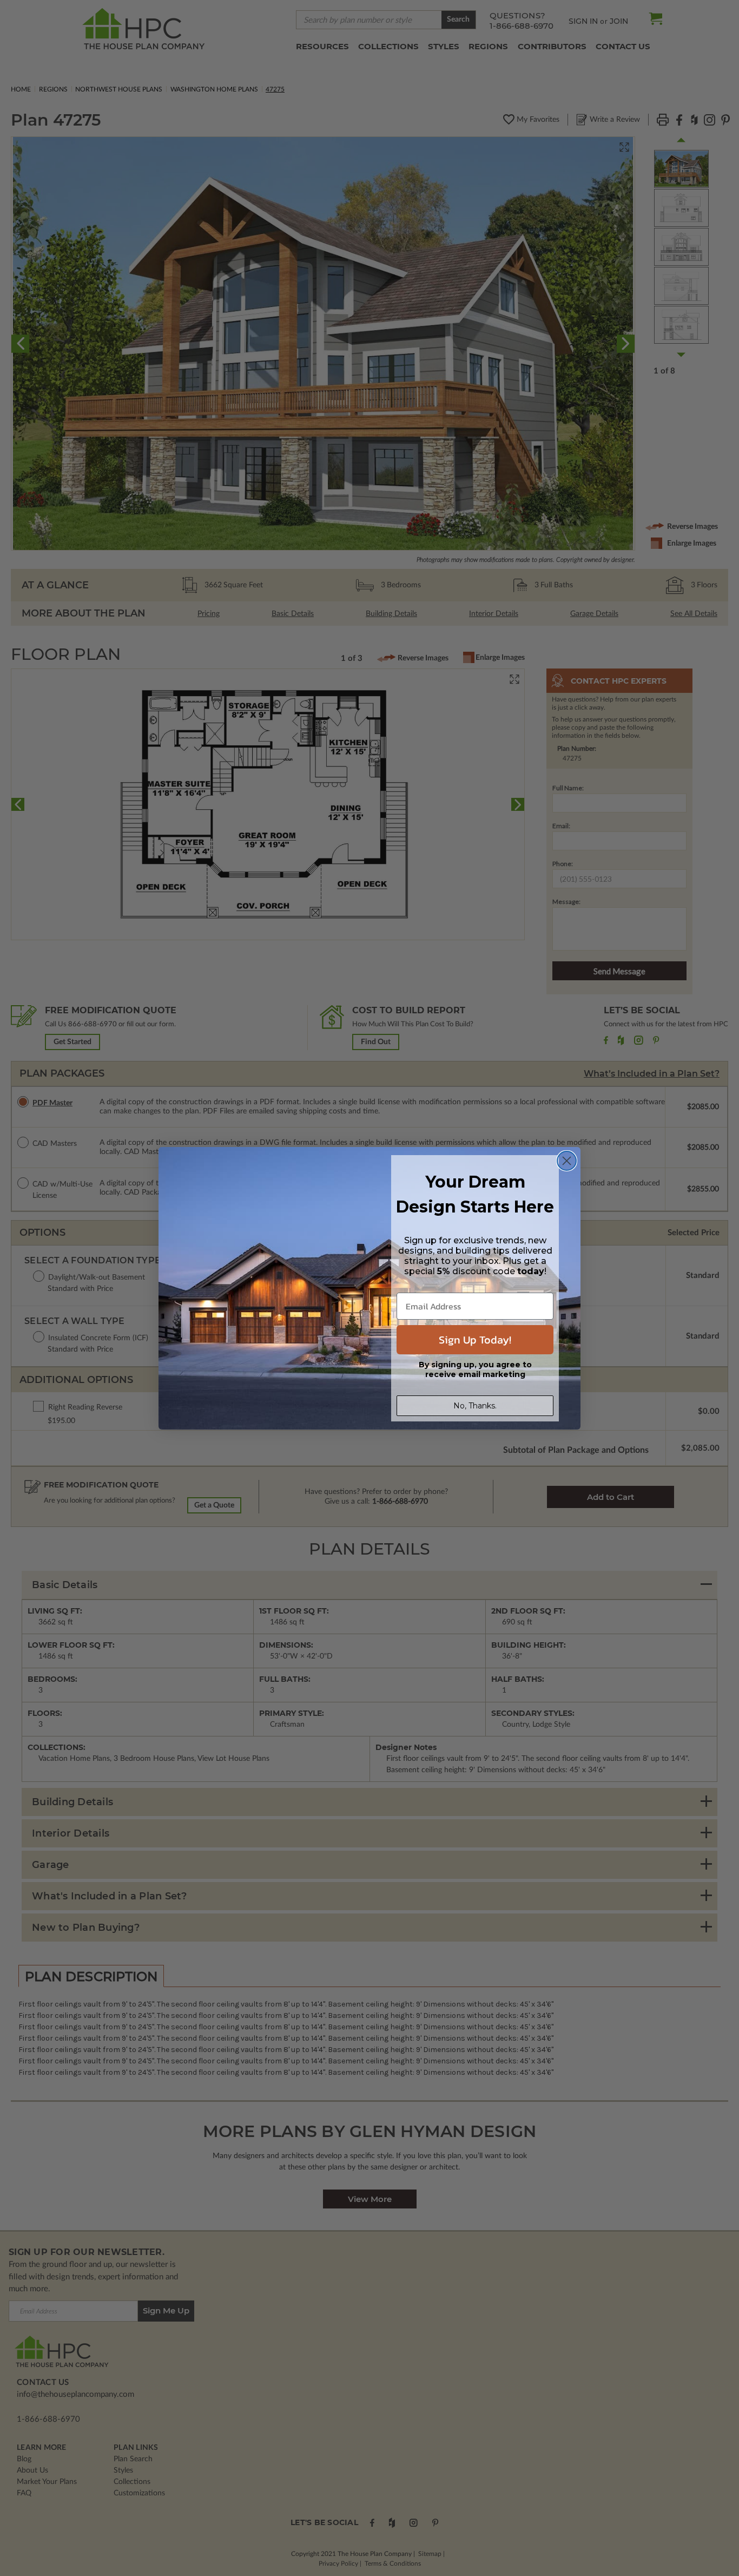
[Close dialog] (567, 1161)
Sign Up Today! (475, 1340)
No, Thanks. (475, 1406)
